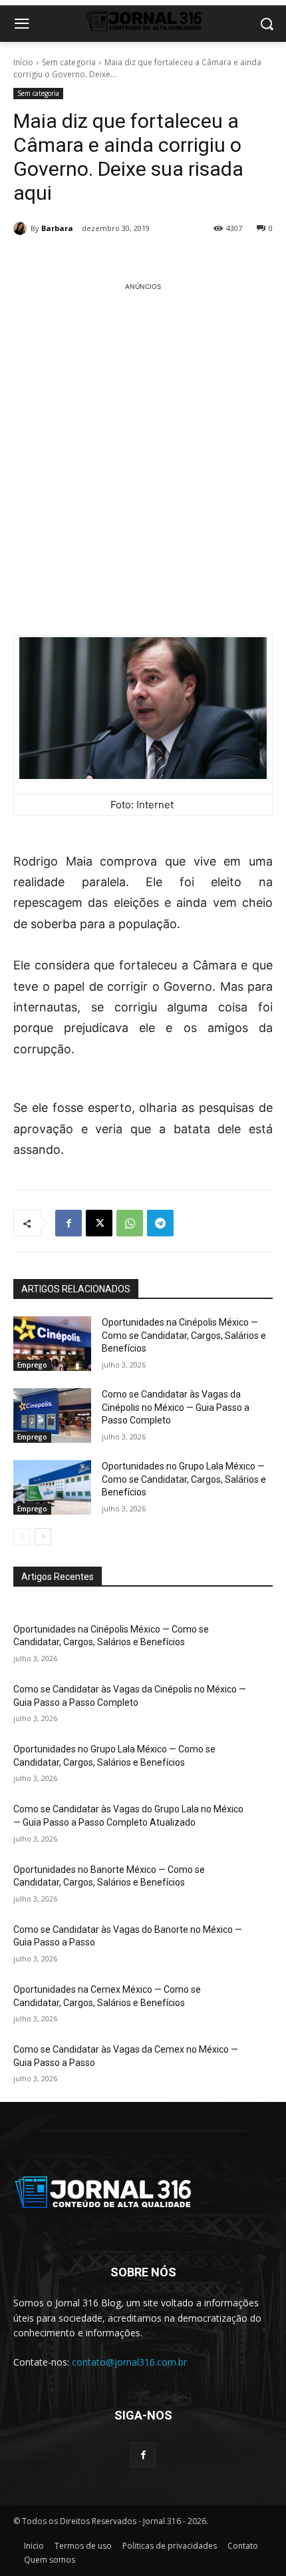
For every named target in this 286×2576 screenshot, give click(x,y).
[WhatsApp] (130, 1223)
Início (23, 62)
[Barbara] (22, 228)
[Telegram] (160, 1223)
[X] (99, 1223)
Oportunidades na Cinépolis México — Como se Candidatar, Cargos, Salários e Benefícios (184, 1335)
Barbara (57, 228)
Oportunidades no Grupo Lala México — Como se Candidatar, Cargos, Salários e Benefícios (184, 1479)
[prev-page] (22, 1537)
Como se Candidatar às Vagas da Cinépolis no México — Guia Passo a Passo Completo (176, 1407)
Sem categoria (69, 62)
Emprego (32, 1365)
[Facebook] (69, 1223)
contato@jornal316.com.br (129, 2362)
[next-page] (43, 1537)
